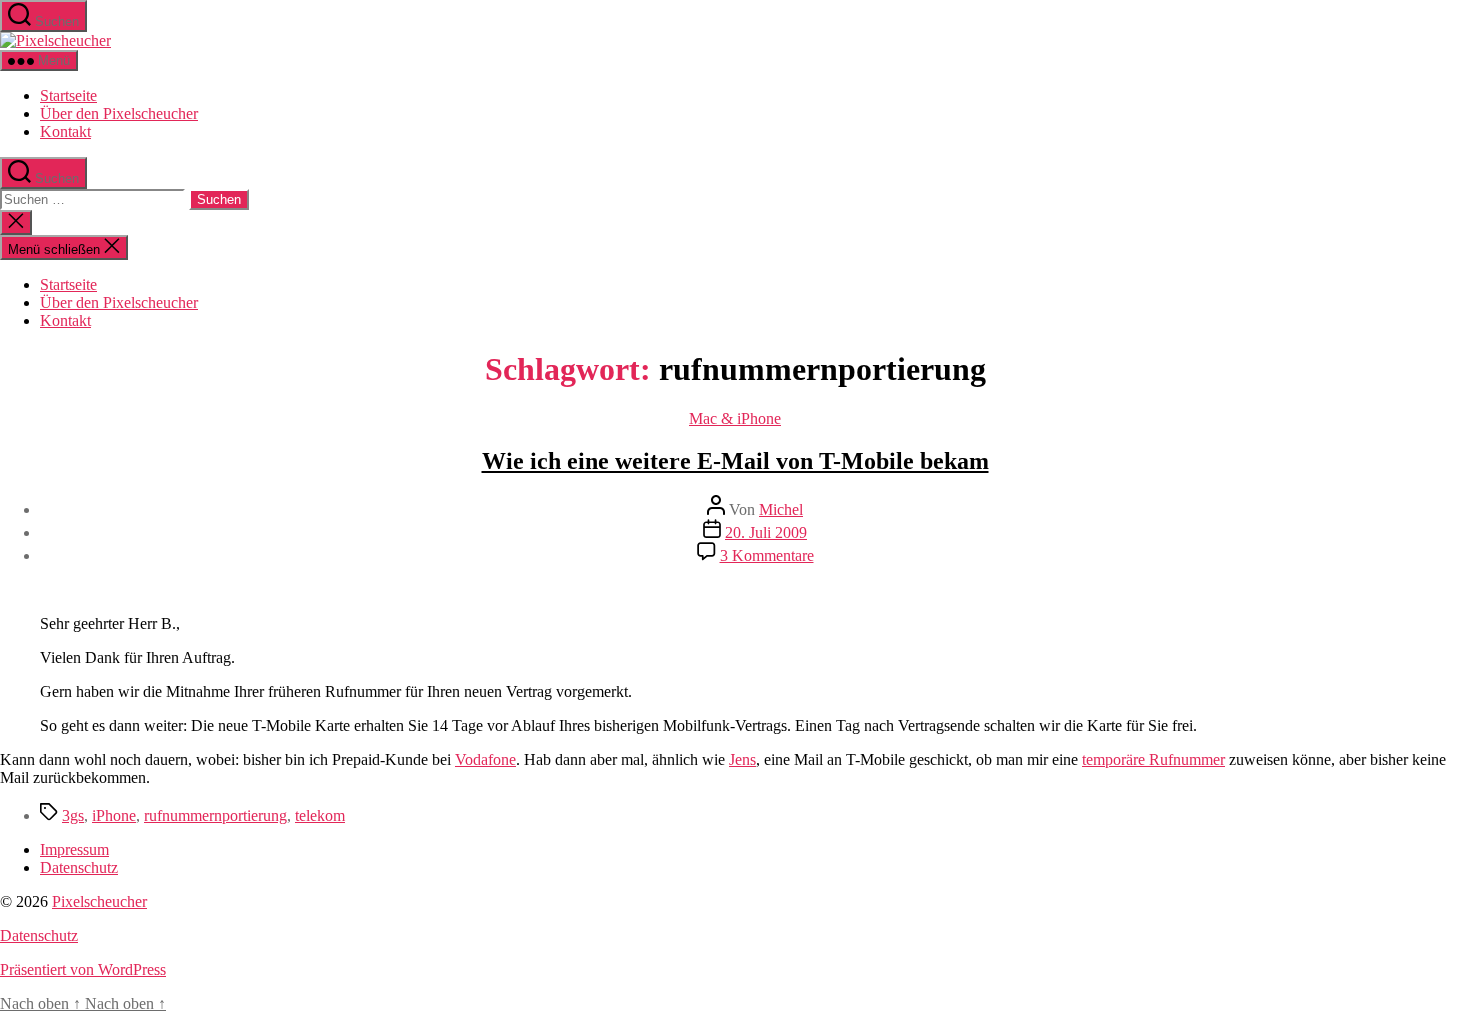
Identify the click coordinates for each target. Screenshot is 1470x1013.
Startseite (68, 95)
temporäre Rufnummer (1153, 759)
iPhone (114, 815)
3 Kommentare (767, 555)
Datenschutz (79, 867)
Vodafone (485, 759)
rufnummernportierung (215, 815)
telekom (320, 815)
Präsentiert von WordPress (83, 969)
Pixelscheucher (99, 901)
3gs (73, 815)
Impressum (74, 849)
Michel (781, 509)
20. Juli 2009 (766, 532)
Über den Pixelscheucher (119, 113)
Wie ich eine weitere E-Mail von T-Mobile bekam (735, 461)
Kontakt (65, 131)
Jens (742, 759)
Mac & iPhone (735, 418)
